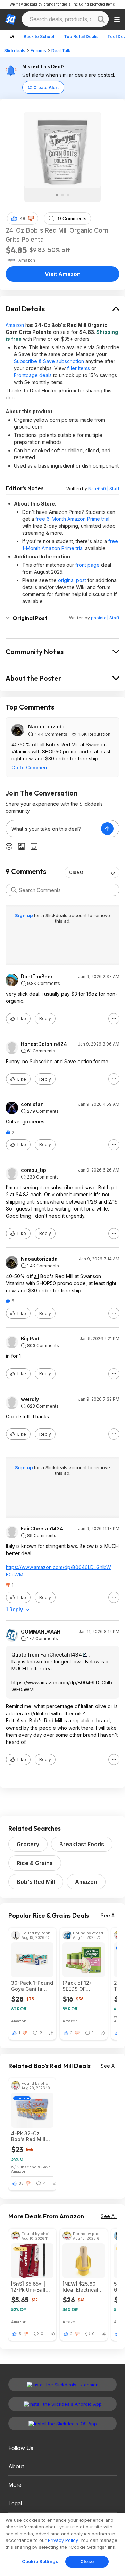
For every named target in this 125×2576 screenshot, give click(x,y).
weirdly (30, 1399)
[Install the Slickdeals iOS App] (62, 2424)
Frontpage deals (33, 375)
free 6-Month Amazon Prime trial (72, 519)
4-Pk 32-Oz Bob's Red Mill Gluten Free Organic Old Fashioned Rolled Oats (32, 2136)
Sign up (24, 915)
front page (87, 565)
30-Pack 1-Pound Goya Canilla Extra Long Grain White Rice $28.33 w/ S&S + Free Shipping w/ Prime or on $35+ (32, 1986)
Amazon (15, 325)
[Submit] (14, 890)
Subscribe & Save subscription (49, 361)
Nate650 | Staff (104, 489)
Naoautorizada (46, 726)
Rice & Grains (35, 1863)
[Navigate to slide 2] (62, 195)
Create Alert (46, 88)
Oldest (76, 872)
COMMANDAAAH (41, 1632)
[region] (62, 2544)
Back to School (39, 36)
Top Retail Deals (81, 36)
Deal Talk (61, 51)
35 (21, 2183)
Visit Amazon (63, 274)
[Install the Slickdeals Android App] (62, 2404)
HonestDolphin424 (44, 1044)
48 (23, 218)
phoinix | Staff (105, 618)
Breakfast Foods (82, 1844)
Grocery (28, 1844)
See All (109, 1915)
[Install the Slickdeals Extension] (62, 2385)
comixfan (32, 1104)
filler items (78, 368)
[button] (31, 218)
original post (72, 580)
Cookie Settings (40, 2561)
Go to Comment (30, 768)
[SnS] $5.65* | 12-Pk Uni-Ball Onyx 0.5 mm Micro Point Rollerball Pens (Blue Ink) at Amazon (29, 2287)
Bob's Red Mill (36, 1882)
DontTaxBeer (37, 977)
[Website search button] (101, 19)
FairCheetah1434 (42, 1529)
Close (87, 2561)
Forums (38, 51)
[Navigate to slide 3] (68, 195)
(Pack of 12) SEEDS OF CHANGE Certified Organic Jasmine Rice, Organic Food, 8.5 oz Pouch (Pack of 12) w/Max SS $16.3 (84, 1986)
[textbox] (53, 829)
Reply (45, 1019)
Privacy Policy (63, 2540)
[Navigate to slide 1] (57, 195)
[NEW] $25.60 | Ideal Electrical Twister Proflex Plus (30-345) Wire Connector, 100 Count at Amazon (82, 2287)
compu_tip (34, 1170)
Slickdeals (15, 51)
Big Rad (30, 1339)
